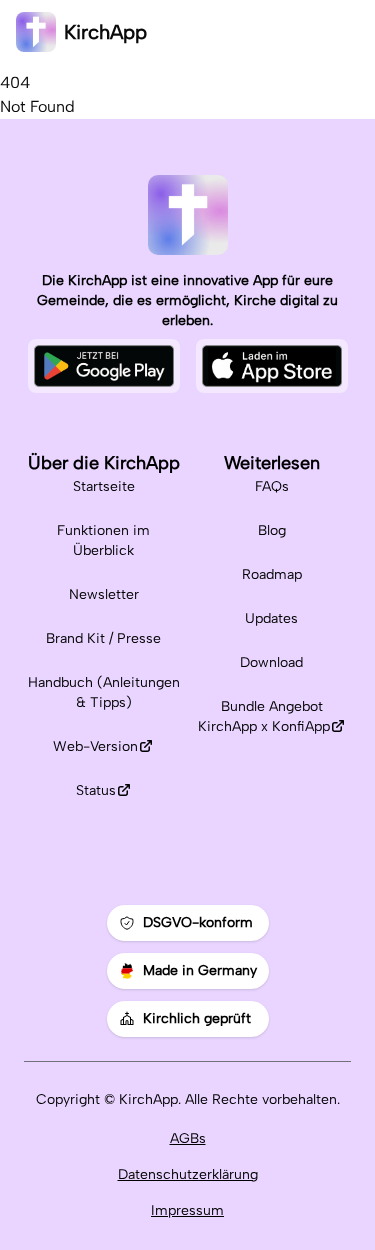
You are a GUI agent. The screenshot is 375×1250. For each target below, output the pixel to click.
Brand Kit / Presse (103, 638)
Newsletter (104, 594)
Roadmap (272, 574)
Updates (271, 618)
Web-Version (95, 746)
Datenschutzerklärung (188, 1174)
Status (96, 790)
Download (271, 662)
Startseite (104, 486)
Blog (272, 530)
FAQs (272, 486)
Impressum (187, 1210)
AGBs (188, 1138)
